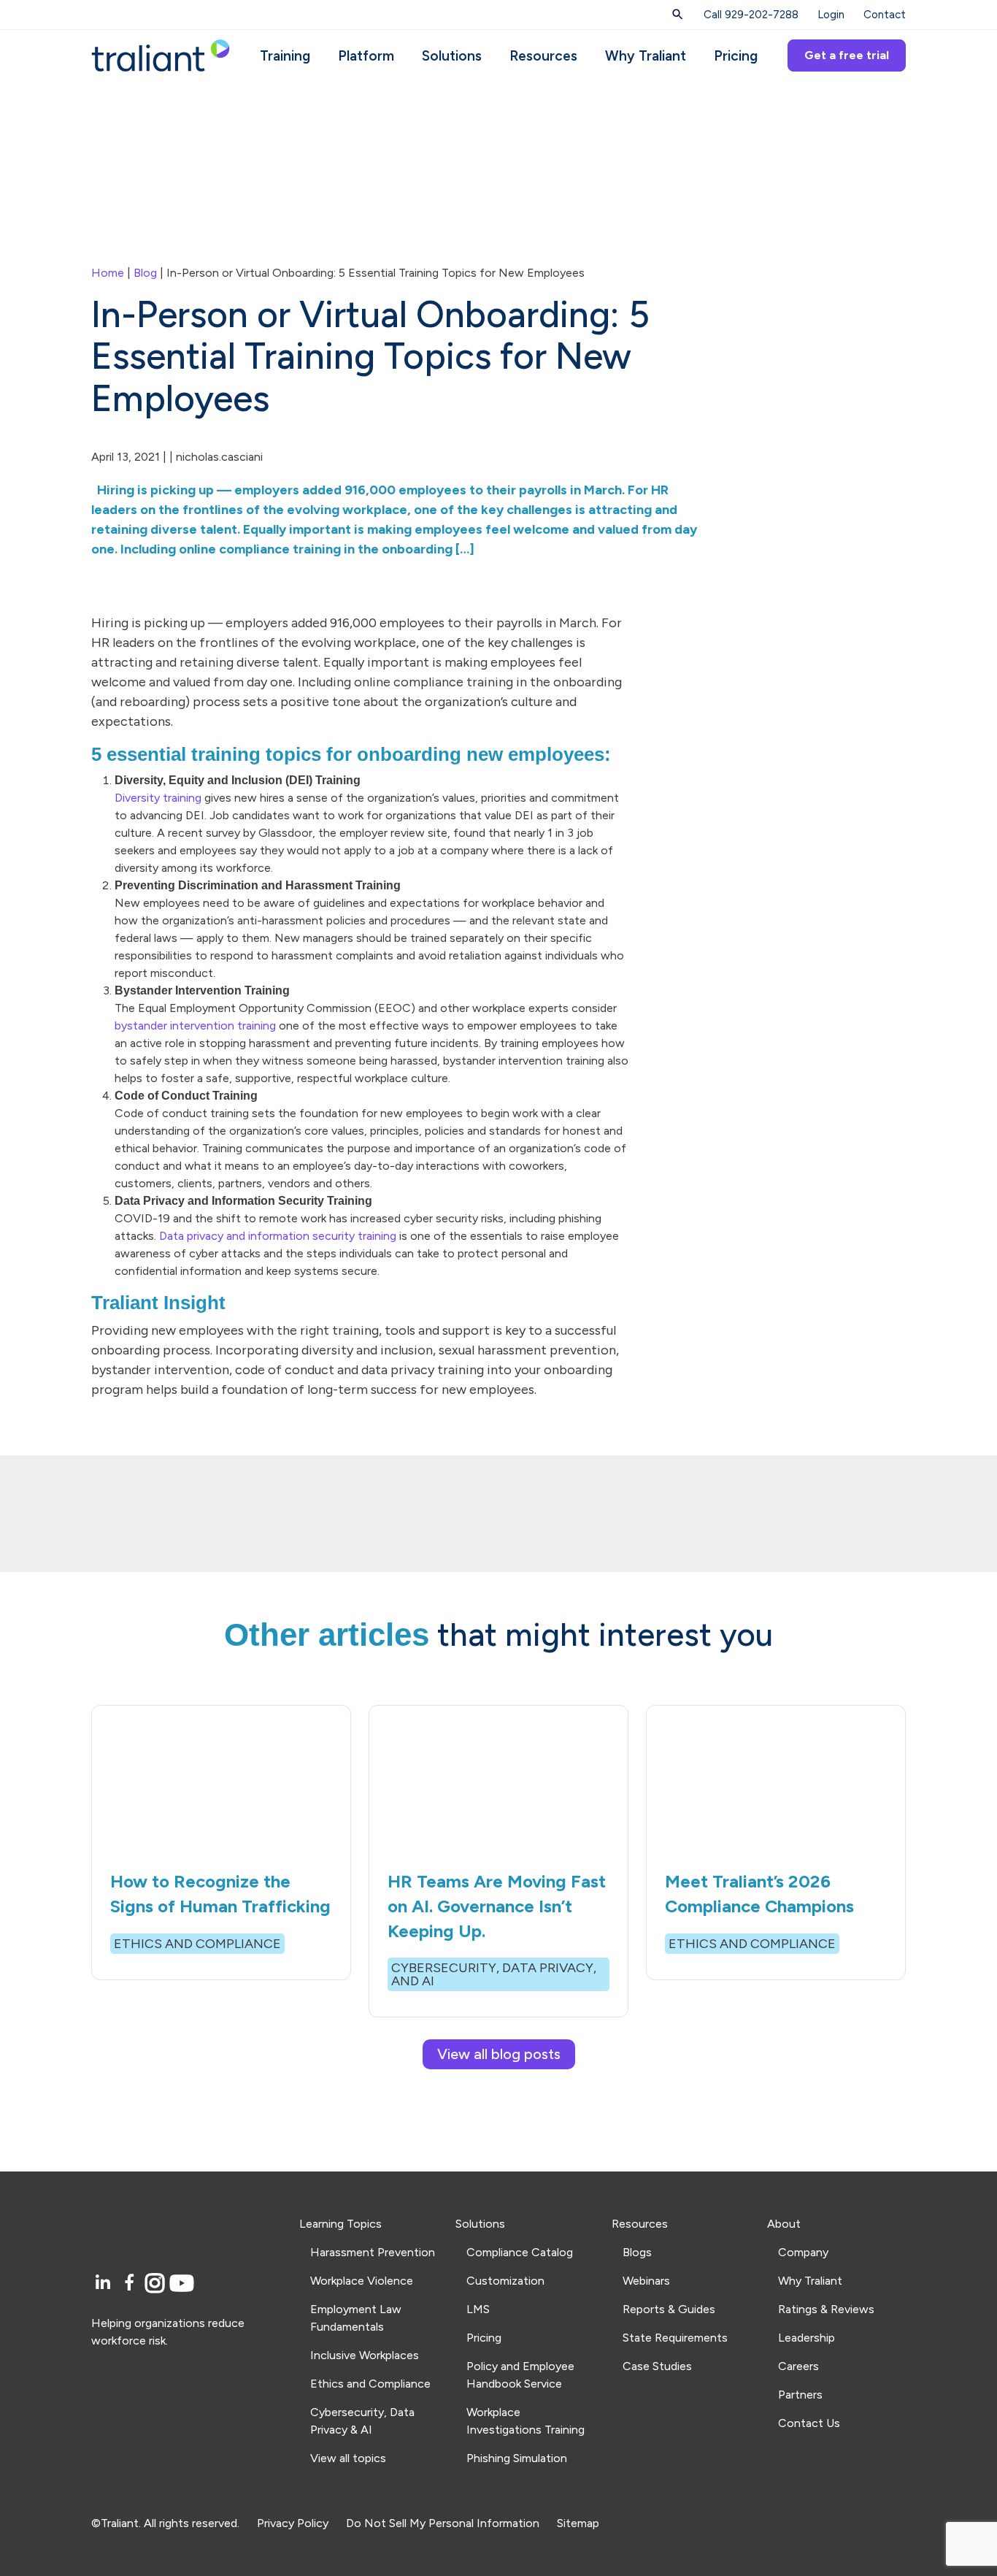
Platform (366, 56)
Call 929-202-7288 (751, 15)
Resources (543, 56)
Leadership (807, 2338)
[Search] (678, 15)
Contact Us (809, 2423)
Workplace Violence (362, 2281)
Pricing (736, 56)
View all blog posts (499, 2054)
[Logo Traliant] (161, 54)
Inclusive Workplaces (365, 2355)
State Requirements (675, 2338)
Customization (505, 2281)
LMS (478, 2309)
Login (831, 15)
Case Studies (657, 2366)
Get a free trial (847, 55)
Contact (885, 15)
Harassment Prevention (373, 2252)
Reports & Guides (669, 2309)
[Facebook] (132, 2284)
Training (285, 56)
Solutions (452, 56)
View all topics (348, 2458)
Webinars (646, 2281)
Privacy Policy (293, 2523)
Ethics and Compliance (370, 2384)
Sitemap (578, 2523)
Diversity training (158, 798)
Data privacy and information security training (278, 1236)
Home (108, 273)
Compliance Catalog (520, 2252)
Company (803, 2252)
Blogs (637, 2252)
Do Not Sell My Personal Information (443, 2523)
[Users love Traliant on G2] (186, 2411)
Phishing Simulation (517, 2458)
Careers (798, 2366)
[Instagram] (157, 2284)
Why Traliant (646, 56)
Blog (145, 273)
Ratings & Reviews (826, 2309)
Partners (800, 2395)
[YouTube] (182, 2284)
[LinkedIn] (105, 2284)
